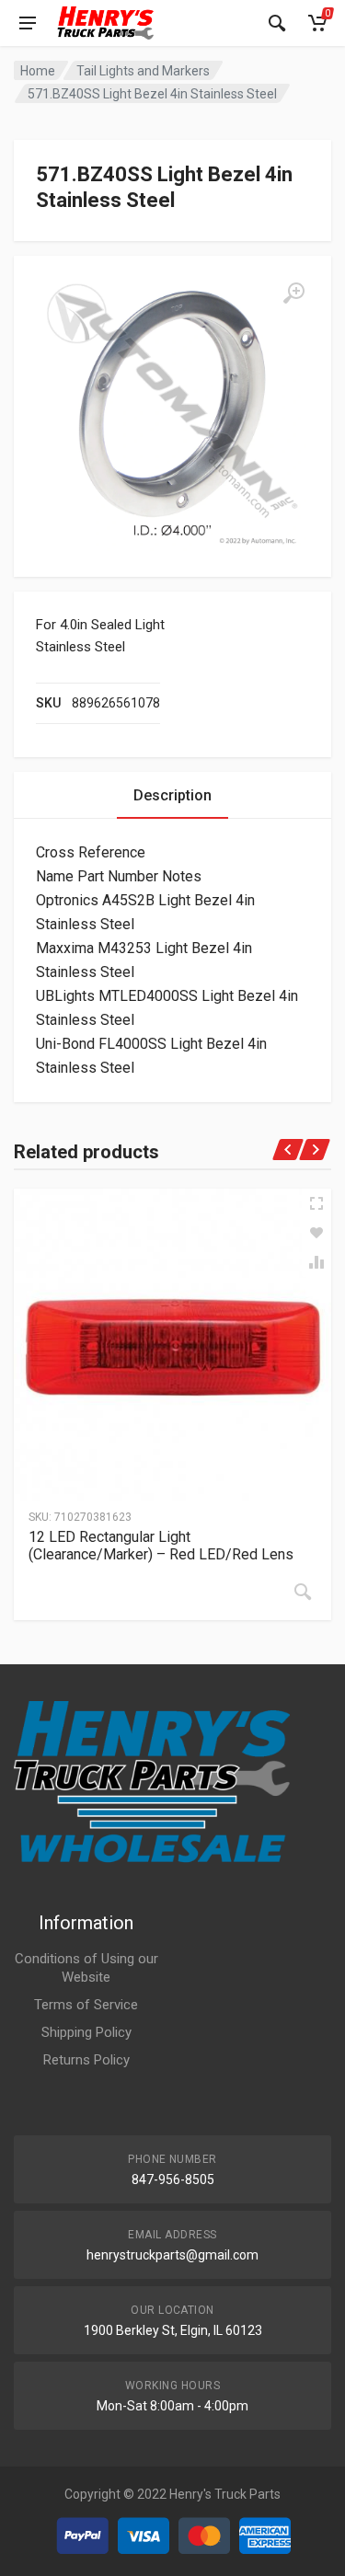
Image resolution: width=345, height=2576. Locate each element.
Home (38, 71)
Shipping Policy (86, 2032)
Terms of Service (86, 2005)
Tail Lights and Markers (143, 71)
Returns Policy (86, 2060)
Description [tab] (172, 795)
